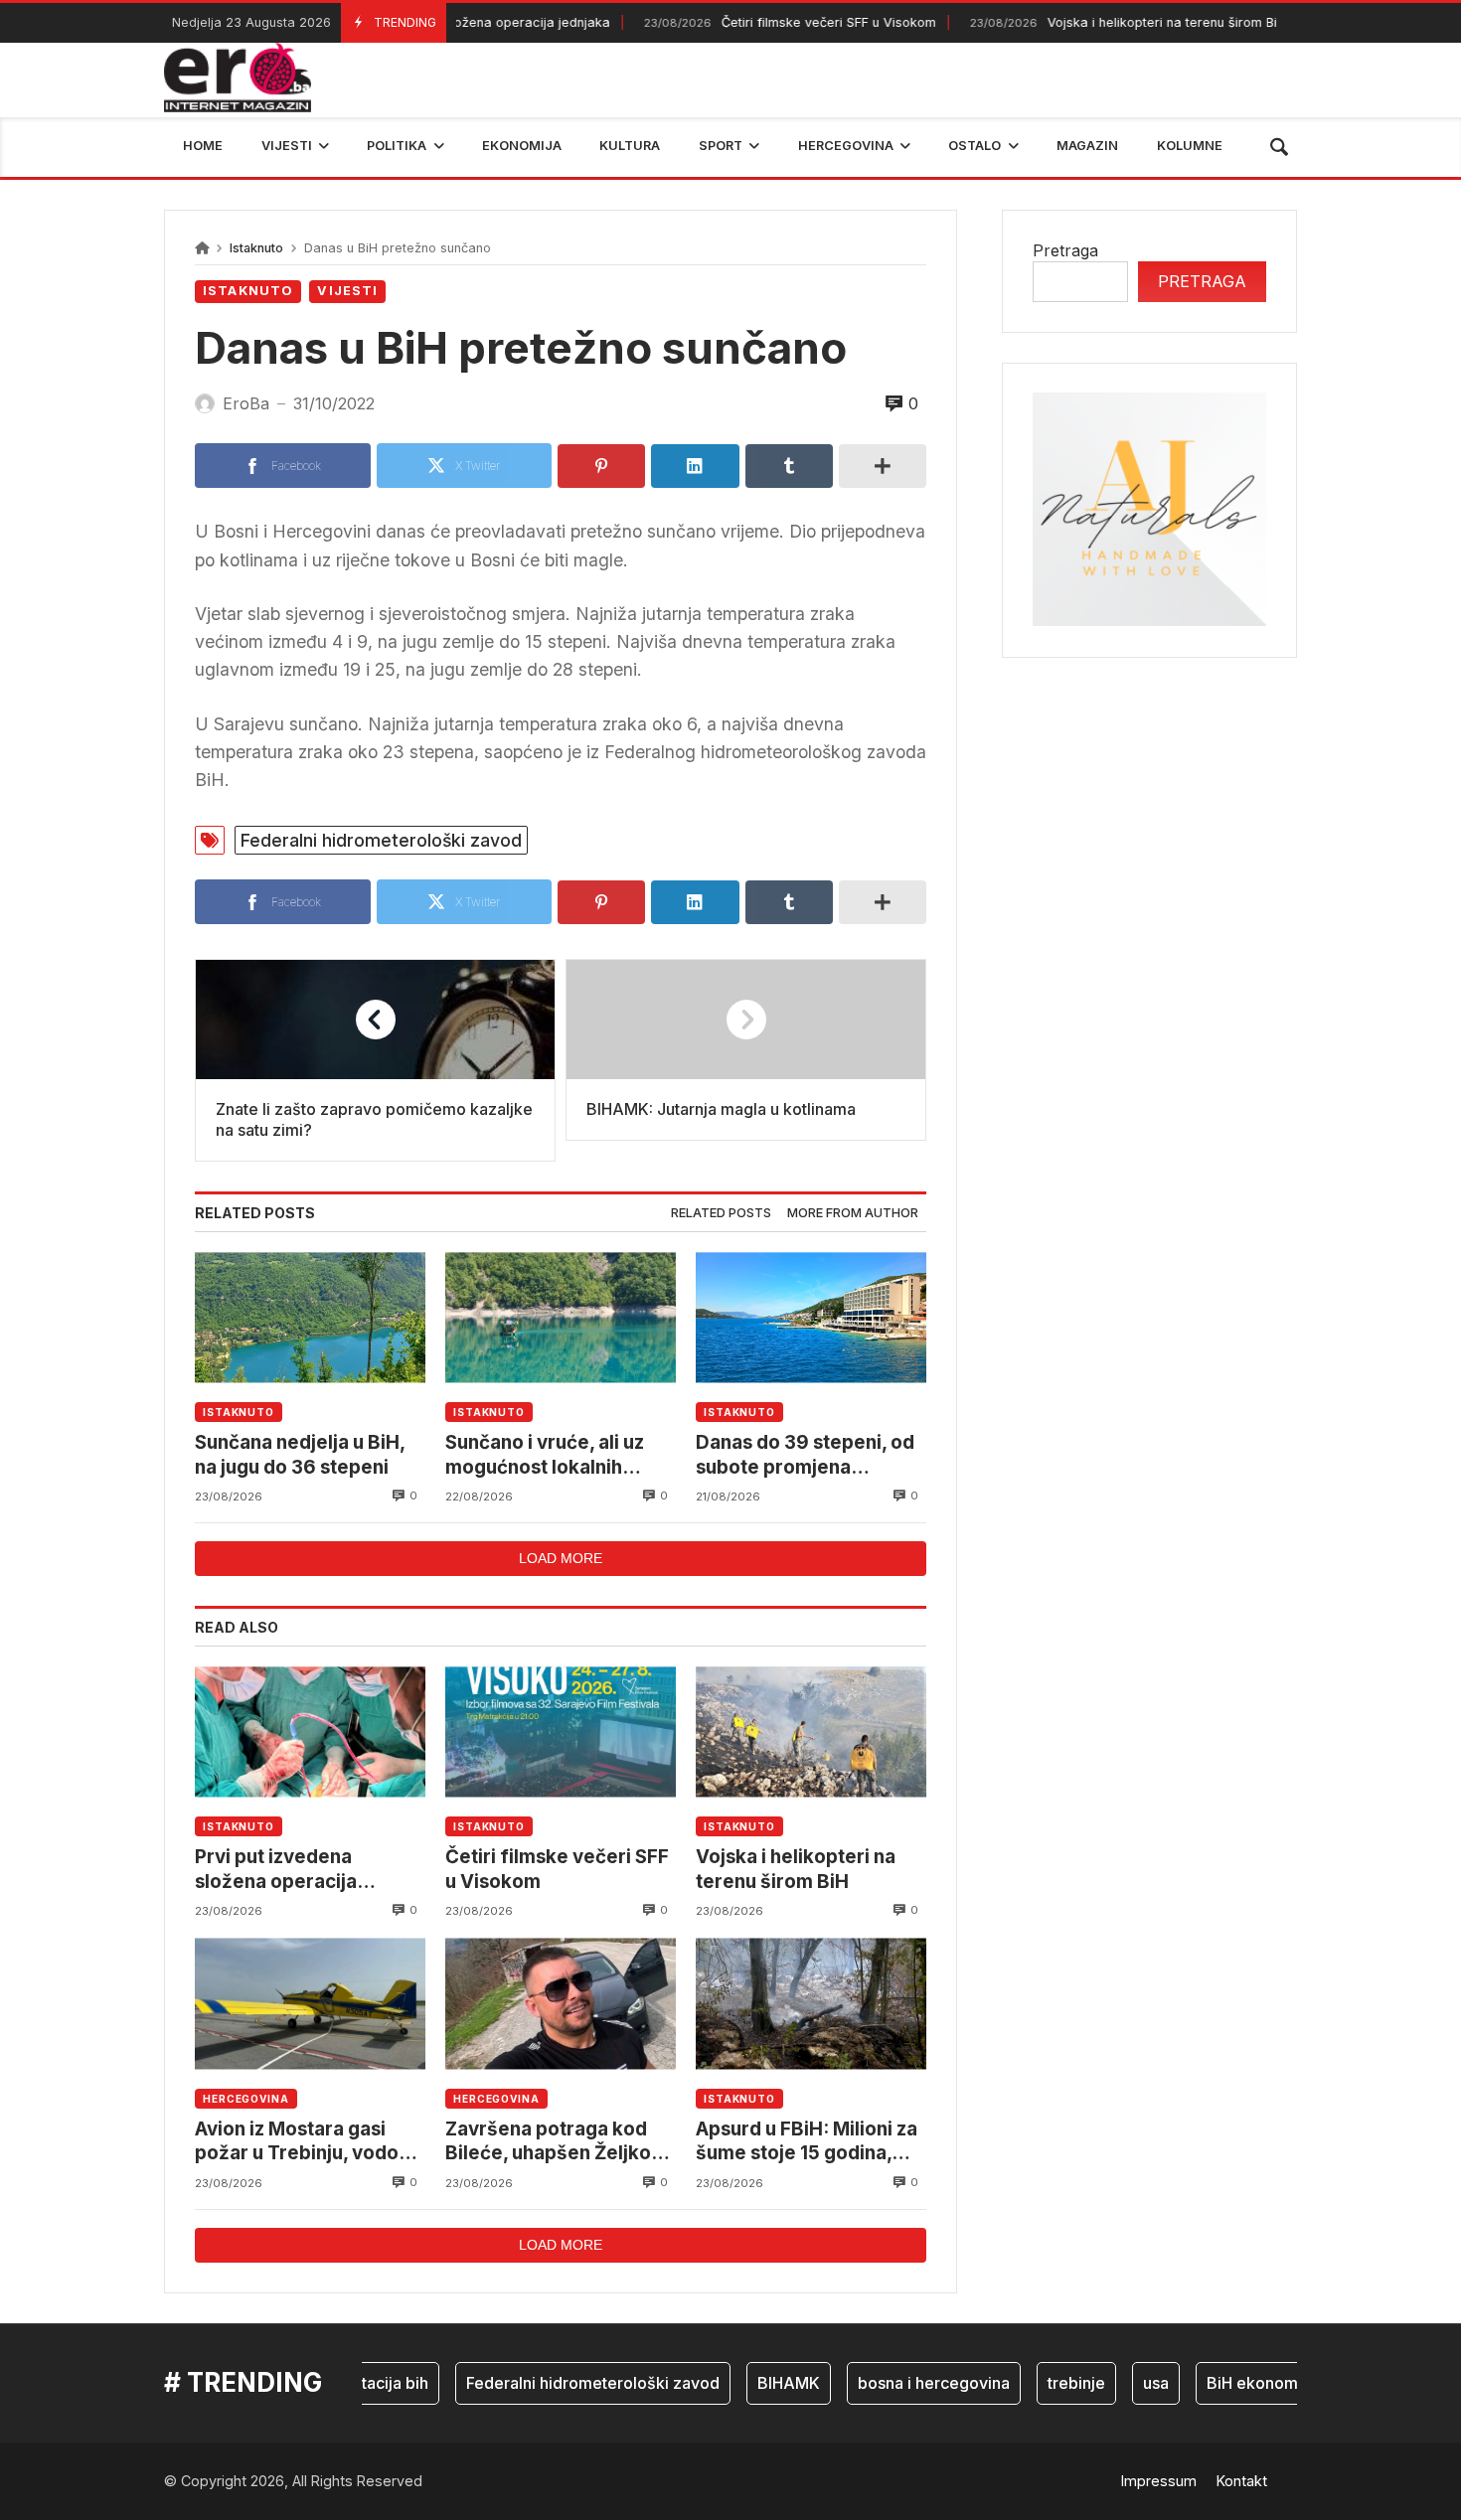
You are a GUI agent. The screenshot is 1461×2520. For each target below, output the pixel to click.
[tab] (721, 1214)
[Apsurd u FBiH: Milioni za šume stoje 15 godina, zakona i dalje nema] (811, 2004)
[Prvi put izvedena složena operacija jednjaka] (310, 1732)
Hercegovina (246, 2099)
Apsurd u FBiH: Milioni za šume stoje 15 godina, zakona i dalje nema (807, 2142)
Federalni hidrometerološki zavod (381, 840)
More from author (853, 1213)
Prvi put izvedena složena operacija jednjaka (276, 1870)
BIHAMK (754, 2383)
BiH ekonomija (1226, 2383)
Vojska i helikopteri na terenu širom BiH (1088, 22)
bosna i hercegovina (899, 2383)
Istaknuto (256, 248)
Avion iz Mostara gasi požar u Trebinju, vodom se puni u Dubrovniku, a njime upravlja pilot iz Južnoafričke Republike (305, 2142)
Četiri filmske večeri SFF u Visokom (750, 22)
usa (1121, 2383)
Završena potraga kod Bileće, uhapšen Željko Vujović (548, 2142)
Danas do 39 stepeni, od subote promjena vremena (805, 1455)
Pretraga (1065, 250)
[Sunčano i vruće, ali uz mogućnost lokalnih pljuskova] (561, 1317)
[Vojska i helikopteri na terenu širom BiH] (811, 1732)
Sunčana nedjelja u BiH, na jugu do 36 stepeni (300, 1454)
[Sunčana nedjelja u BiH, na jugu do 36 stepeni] (310, 1317)
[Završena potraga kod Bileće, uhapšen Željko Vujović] (561, 2004)
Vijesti (347, 291)
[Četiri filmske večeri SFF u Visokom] (561, 1732)
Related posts (721, 1213)
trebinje (1042, 2383)
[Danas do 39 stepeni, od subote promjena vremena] (811, 1317)
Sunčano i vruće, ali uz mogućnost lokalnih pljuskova (545, 1455)
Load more (561, 1558)
